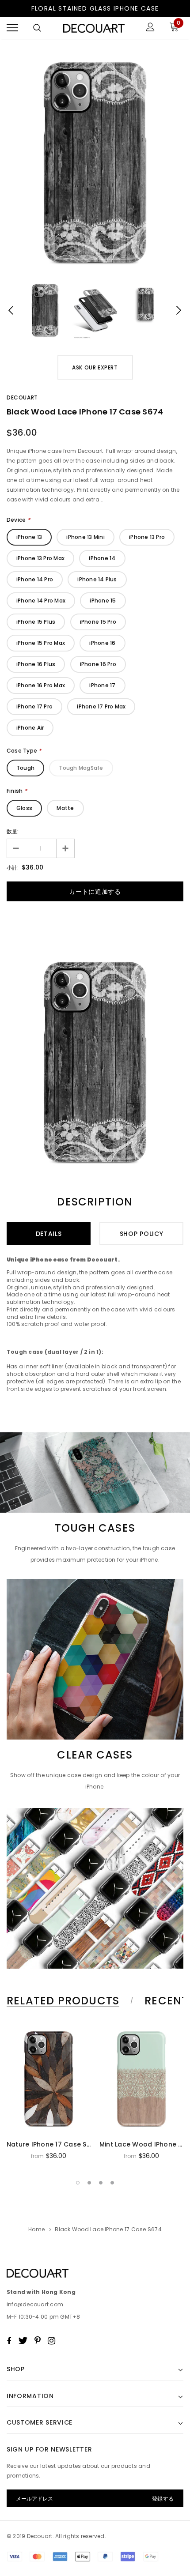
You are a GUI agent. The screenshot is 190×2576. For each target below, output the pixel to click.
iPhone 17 (102, 685)
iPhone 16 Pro (98, 664)
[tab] (68, 2001)
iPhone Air (30, 728)
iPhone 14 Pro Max (41, 601)
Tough (25, 768)
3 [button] (101, 2183)
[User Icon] (150, 28)
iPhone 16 (102, 643)
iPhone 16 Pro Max (41, 685)
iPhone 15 (103, 601)
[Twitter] (23, 2341)
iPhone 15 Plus (36, 622)
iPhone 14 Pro (35, 579)
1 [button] (78, 2183)
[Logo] (94, 28)
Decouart (22, 397)
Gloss (24, 808)
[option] (95, 162)
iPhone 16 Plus (36, 664)
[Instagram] (51, 2341)
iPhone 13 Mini (85, 537)
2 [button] (89, 2183)
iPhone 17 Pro (34, 706)
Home (36, 2229)
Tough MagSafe (81, 768)
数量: (13, 831)
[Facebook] (9, 2341)
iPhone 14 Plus (97, 579)
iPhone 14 (102, 558)
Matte (65, 808)
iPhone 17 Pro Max (101, 706)
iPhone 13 (29, 537)
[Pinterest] (38, 2341)
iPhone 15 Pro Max (41, 643)
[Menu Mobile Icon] (12, 28)
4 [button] (112, 2183)
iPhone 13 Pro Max (40, 558)
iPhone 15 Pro (98, 622)
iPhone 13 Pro (147, 537)
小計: (13, 868)
